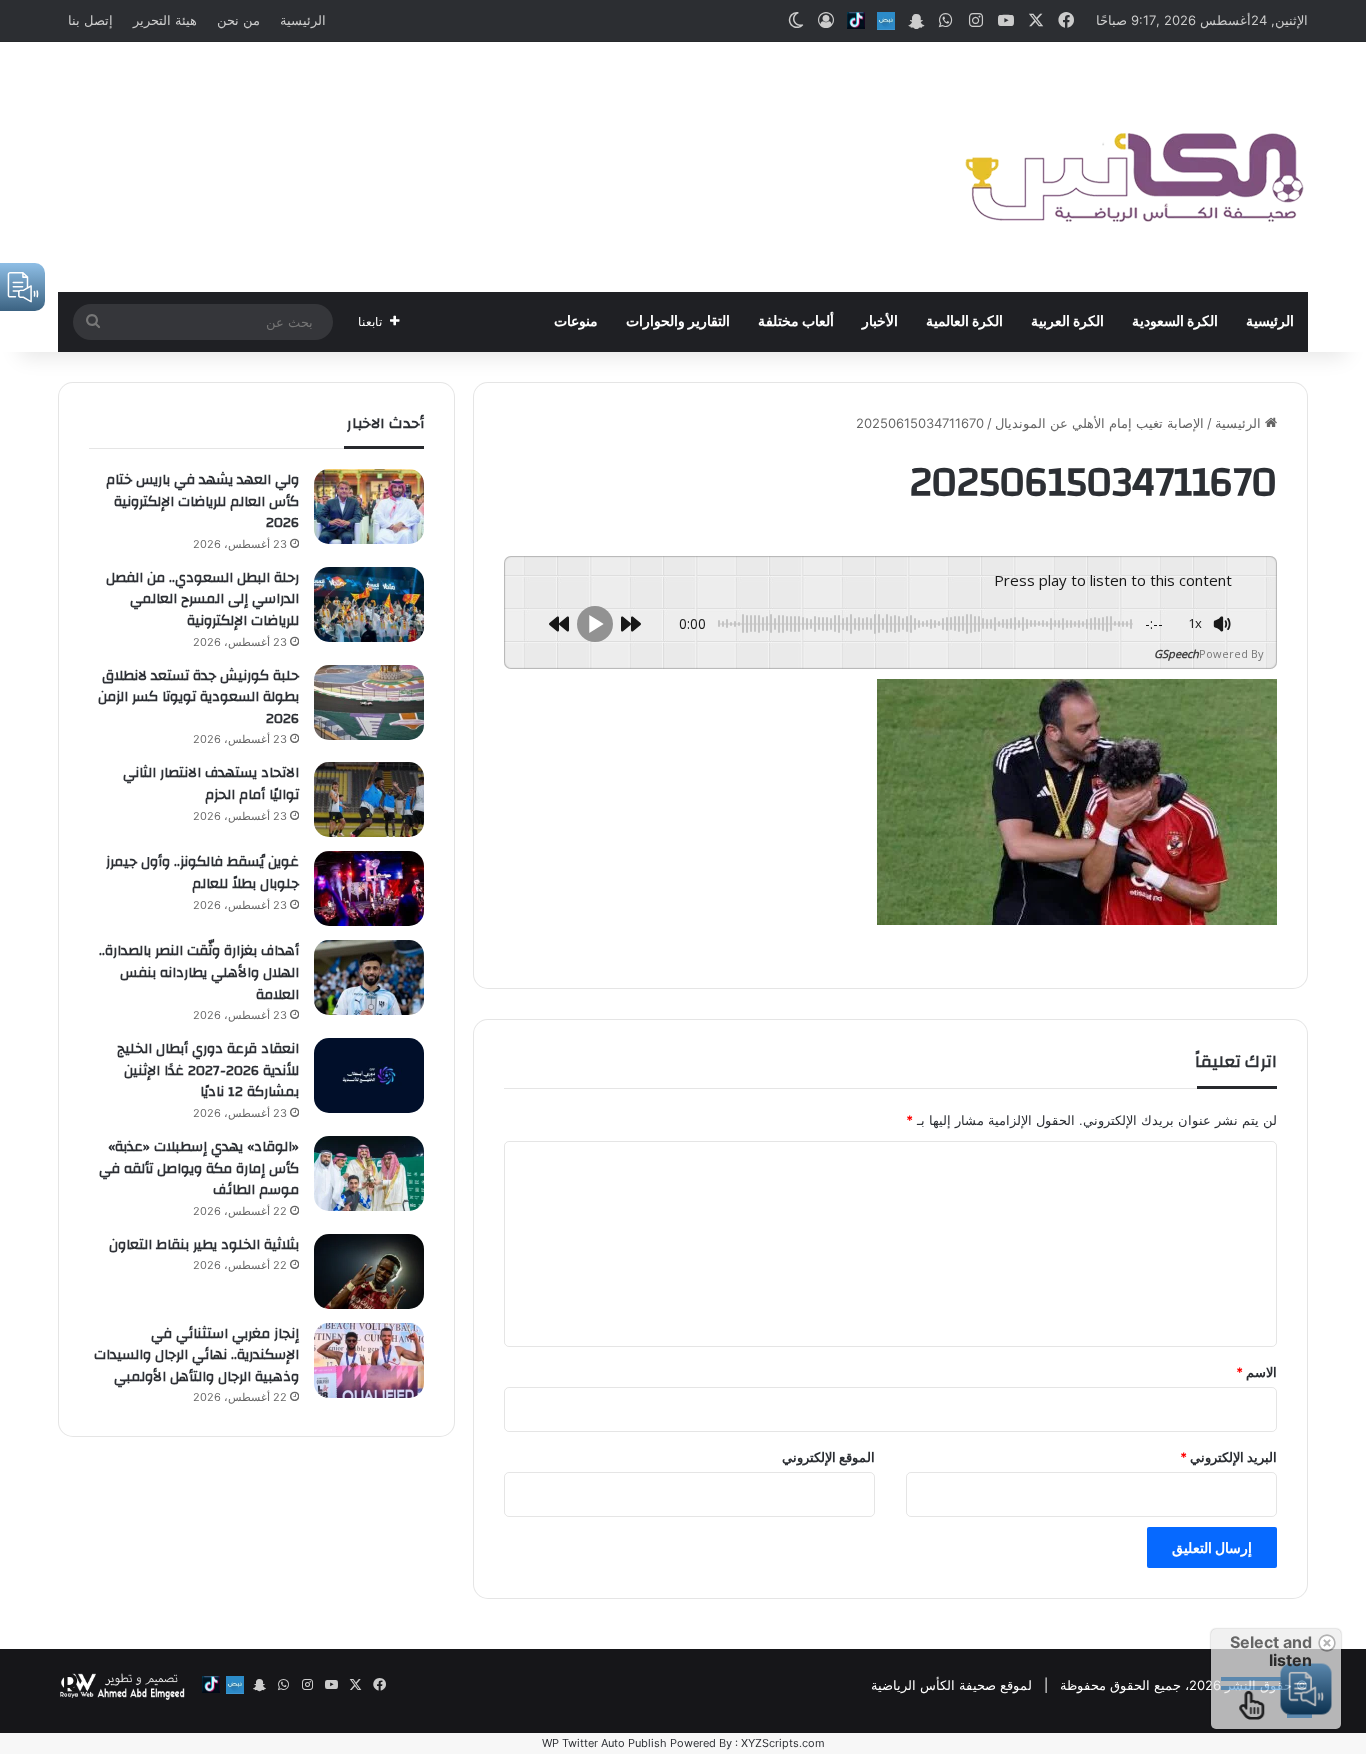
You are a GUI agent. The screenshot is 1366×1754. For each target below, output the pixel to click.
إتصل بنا (90, 20)
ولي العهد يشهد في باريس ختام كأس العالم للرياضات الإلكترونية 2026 (202, 501)
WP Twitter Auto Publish (604, 1743)
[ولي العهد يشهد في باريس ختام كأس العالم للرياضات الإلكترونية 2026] (369, 506)
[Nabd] (886, 21)
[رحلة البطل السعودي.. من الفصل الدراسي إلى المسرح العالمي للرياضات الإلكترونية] (369, 604)
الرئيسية (303, 20)
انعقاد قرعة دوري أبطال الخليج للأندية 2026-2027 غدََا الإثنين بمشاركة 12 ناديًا (208, 1070)
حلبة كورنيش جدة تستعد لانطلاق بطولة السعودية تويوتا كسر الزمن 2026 (198, 697)
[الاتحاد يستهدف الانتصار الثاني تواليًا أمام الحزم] (369, 799)
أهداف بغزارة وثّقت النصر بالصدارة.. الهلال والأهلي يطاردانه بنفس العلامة (199, 972)
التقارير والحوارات (678, 322)
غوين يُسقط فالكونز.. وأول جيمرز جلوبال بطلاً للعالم (202, 873)
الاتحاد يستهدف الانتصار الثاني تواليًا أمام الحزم (211, 784)
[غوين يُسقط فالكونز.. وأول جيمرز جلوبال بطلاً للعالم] (369, 888)
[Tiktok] (856, 21)
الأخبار (880, 322)
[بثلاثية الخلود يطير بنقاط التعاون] (369, 1271)
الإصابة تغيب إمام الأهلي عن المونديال (1099, 423)
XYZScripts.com (783, 1743)
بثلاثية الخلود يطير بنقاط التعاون (204, 1245)
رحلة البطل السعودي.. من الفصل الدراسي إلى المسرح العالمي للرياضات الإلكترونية (202, 599)
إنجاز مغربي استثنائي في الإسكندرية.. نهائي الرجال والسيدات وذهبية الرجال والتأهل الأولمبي (196, 1355)
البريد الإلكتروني (1228, 1457)
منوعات (576, 322)
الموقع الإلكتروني (828, 1457)
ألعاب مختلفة (796, 322)
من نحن (238, 20)
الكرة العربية (1067, 322)
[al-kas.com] (1133, 167)
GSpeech (1176, 653)
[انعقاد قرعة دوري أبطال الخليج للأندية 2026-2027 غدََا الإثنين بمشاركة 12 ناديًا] (369, 1075)
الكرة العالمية (964, 322)
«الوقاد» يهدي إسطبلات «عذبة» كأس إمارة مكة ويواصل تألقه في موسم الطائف (199, 1168)
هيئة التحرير (165, 20)
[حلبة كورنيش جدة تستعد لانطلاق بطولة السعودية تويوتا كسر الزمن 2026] (369, 702)
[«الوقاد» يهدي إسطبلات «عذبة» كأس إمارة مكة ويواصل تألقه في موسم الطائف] (369, 1173)
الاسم (1256, 1372)
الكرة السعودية (1175, 322)
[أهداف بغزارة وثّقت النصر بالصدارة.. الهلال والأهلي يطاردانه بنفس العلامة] (369, 977)
